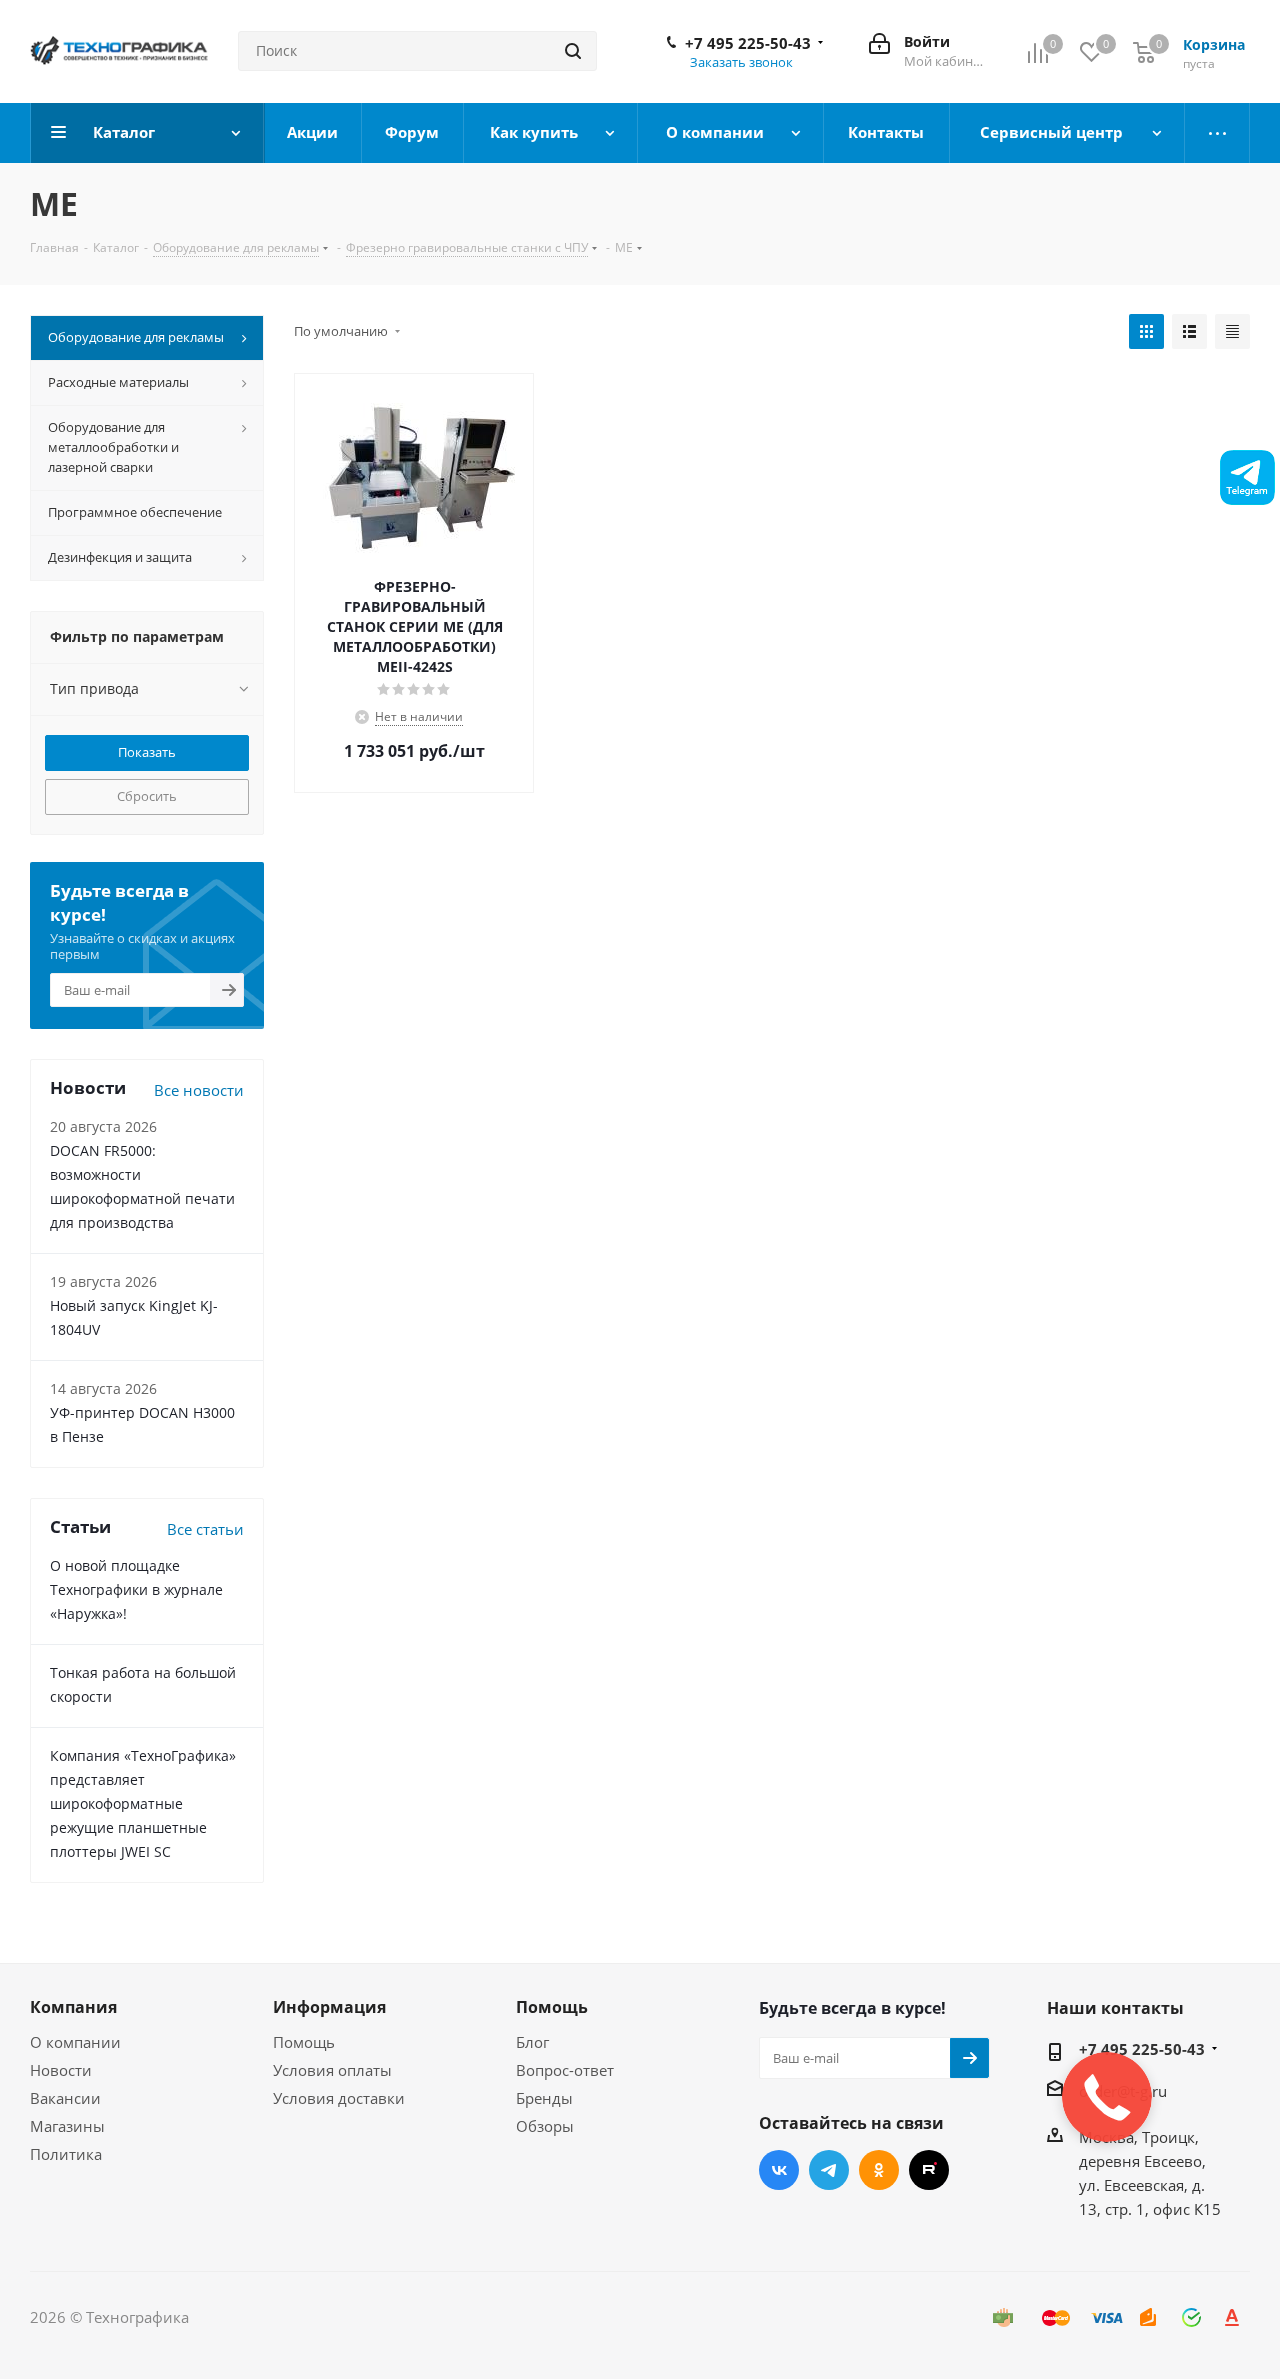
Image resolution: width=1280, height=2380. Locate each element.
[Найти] (573, 51)
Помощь (304, 2042)
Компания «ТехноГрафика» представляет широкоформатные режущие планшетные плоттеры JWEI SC (143, 1803)
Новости (61, 2070)
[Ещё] (1217, 133)
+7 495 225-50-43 (748, 43)
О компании (75, 2042)
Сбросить (147, 796)
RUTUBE (929, 2170)
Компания (73, 2007)
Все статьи (205, 1529)
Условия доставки (339, 2098)
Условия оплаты (332, 2070)
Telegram (829, 2170)
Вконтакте (779, 2170)
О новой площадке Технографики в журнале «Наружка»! (136, 1589)
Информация (329, 2007)
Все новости (199, 1090)
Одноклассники (879, 2170)
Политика (66, 2154)
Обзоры (545, 2126)
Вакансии (65, 2098)
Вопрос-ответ (565, 2070)
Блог (532, 2042)
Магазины (67, 2126)
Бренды (544, 2098)
